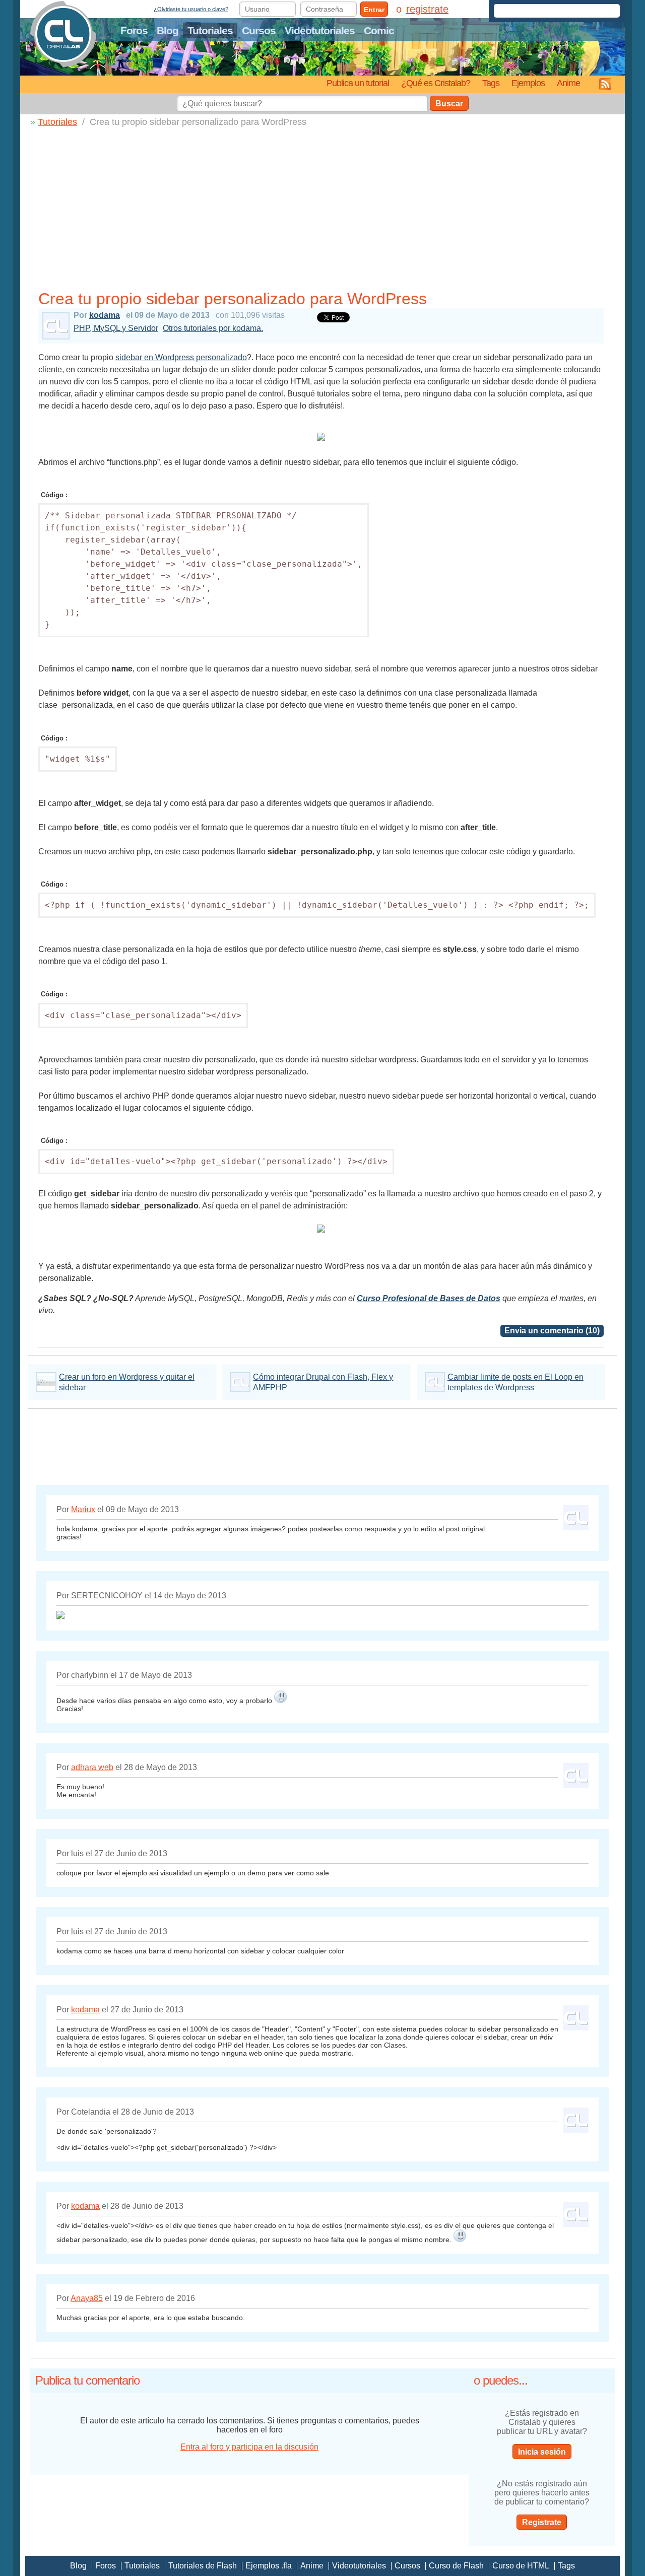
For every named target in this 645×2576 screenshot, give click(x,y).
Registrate (542, 2522)
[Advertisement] (321, 211)
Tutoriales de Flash (203, 2566)
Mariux (83, 1509)
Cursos (259, 30)
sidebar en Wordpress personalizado (181, 357)
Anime (568, 83)
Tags (491, 83)
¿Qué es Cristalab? (436, 83)
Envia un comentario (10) (552, 1331)
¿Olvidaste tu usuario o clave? (191, 9)
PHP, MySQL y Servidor (116, 328)
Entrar (374, 10)
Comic (379, 30)
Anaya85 (87, 2298)
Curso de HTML (521, 2566)
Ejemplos (528, 83)
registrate (427, 9)
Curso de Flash (456, 2566)
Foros (134, 30)
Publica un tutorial (358, 83)
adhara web (92, 1767)
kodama (105, 315)
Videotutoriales (320, 30)
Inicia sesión (542, 2452)
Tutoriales (210, 30)
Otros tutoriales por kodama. (213, 328)
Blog (168, 30)
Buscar (449, 104)
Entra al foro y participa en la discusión (249, 2447)
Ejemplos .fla (269, 2566)
